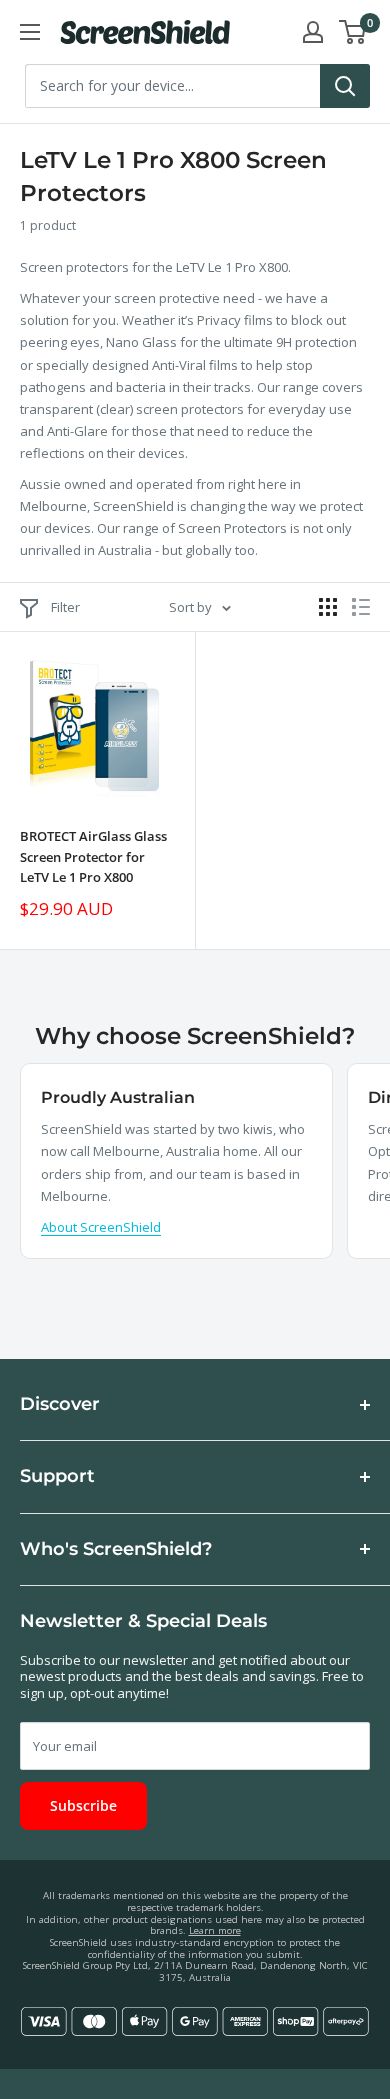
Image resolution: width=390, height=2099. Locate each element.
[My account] (313, 32)
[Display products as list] (361, 607)
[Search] (345, 86)
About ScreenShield (101, 1227)
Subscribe (83, 1805)
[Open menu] (30, 32)
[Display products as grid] (328, 607)
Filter (65, 607)
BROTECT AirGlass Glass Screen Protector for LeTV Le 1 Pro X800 (93, 856)
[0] (353, 32)
